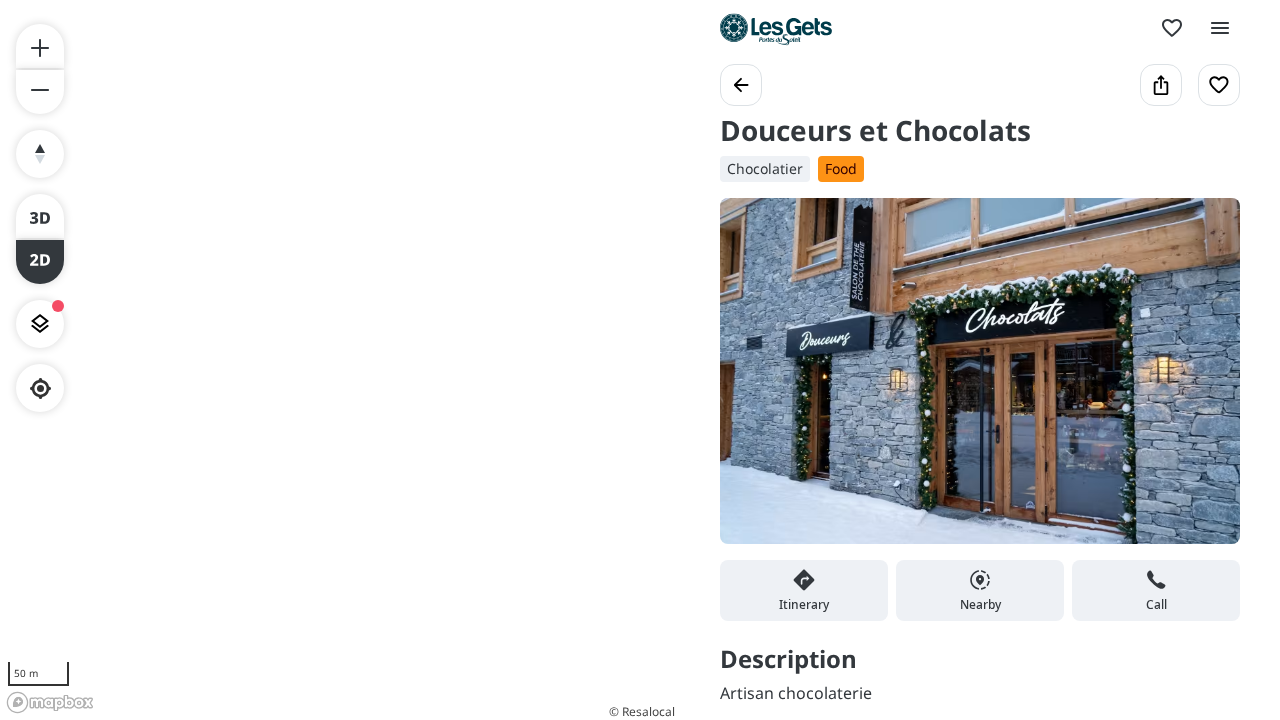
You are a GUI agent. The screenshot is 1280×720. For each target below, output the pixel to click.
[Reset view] (40, 154)
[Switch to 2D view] (40, 262)
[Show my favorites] (1172, 28)
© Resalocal (642, 711)
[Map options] (40, 324)
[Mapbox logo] (50, 702)
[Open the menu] (1220, 28)
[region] (340, 360)
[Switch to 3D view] (40, 216)
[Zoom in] (40, 46)
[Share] (1161, 85)
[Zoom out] (40, 92)
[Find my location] (40, 388)
